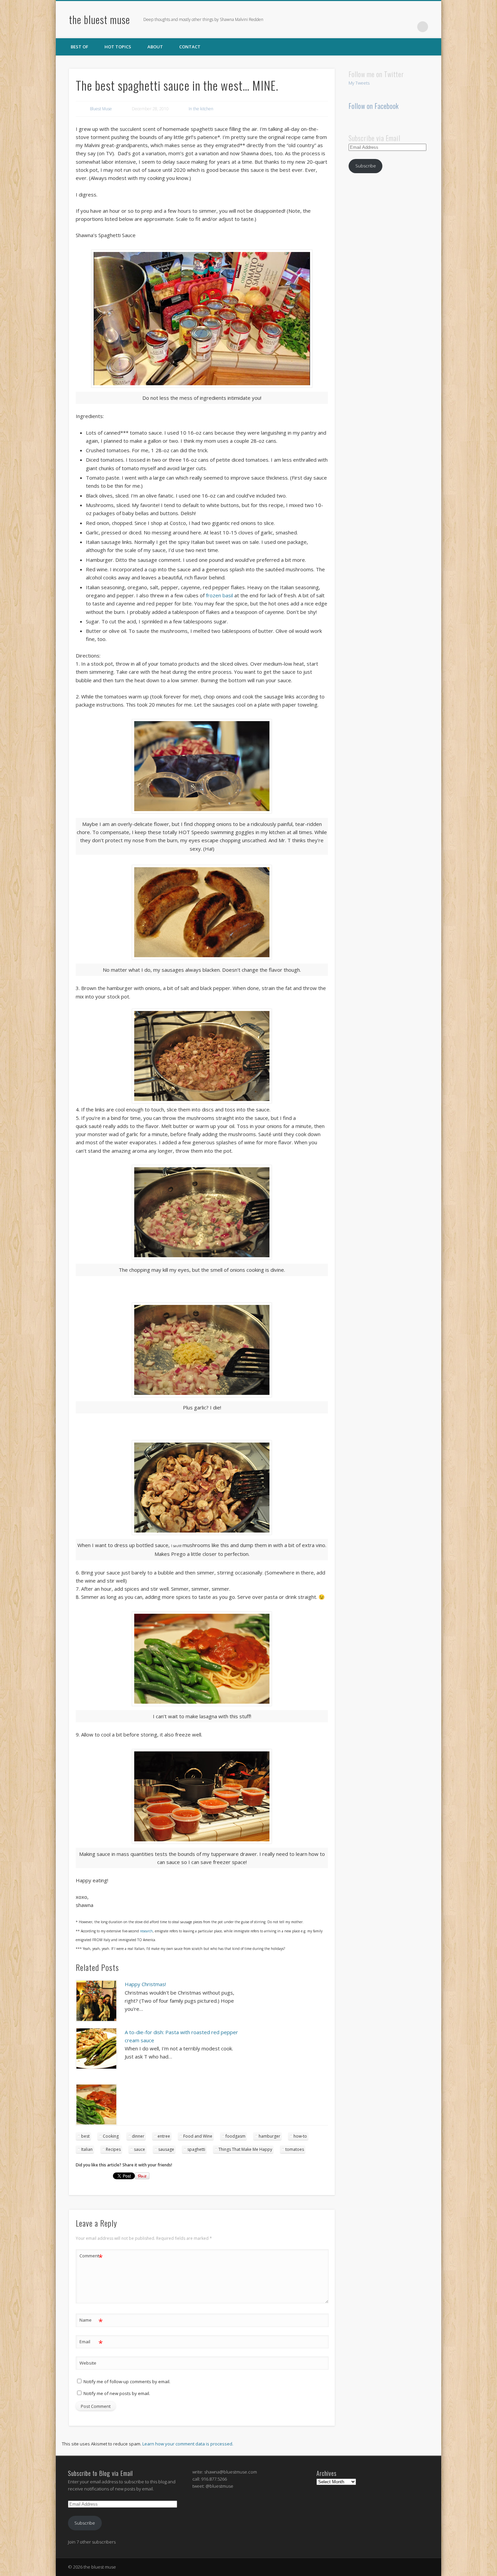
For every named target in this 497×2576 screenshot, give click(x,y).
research (146, 1931)
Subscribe (366, 166)
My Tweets (359, 83)
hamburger (269, 2136)
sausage (166, 2149)
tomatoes (295, 2149)
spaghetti (196, 2149)
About (155, 47)
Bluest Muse (101, 109)
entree (164, 2136)
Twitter (395, 27)
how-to (300, 2136)
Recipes (113, 2149)
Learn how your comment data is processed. (188, 2444)
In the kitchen (201, 109)
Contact (190, 47)
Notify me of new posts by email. (117, 2393)
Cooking (111, 2136)
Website (88, 2363)
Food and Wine (198, 2136)
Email (91, 2343)
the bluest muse (100, 19)
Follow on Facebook (374, 106)
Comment (91, 2257)
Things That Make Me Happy (245, 2149)
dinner (138, 2136)
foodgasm (235, 2136)
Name (91, 2321)
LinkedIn (409, 27)
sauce (139, 2149)
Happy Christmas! (145, 1984)
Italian (87, 2149)
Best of (79, 47)
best (85, 2136)
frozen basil (219, 595)
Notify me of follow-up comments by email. (127, 2382)
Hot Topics (118, 47)
